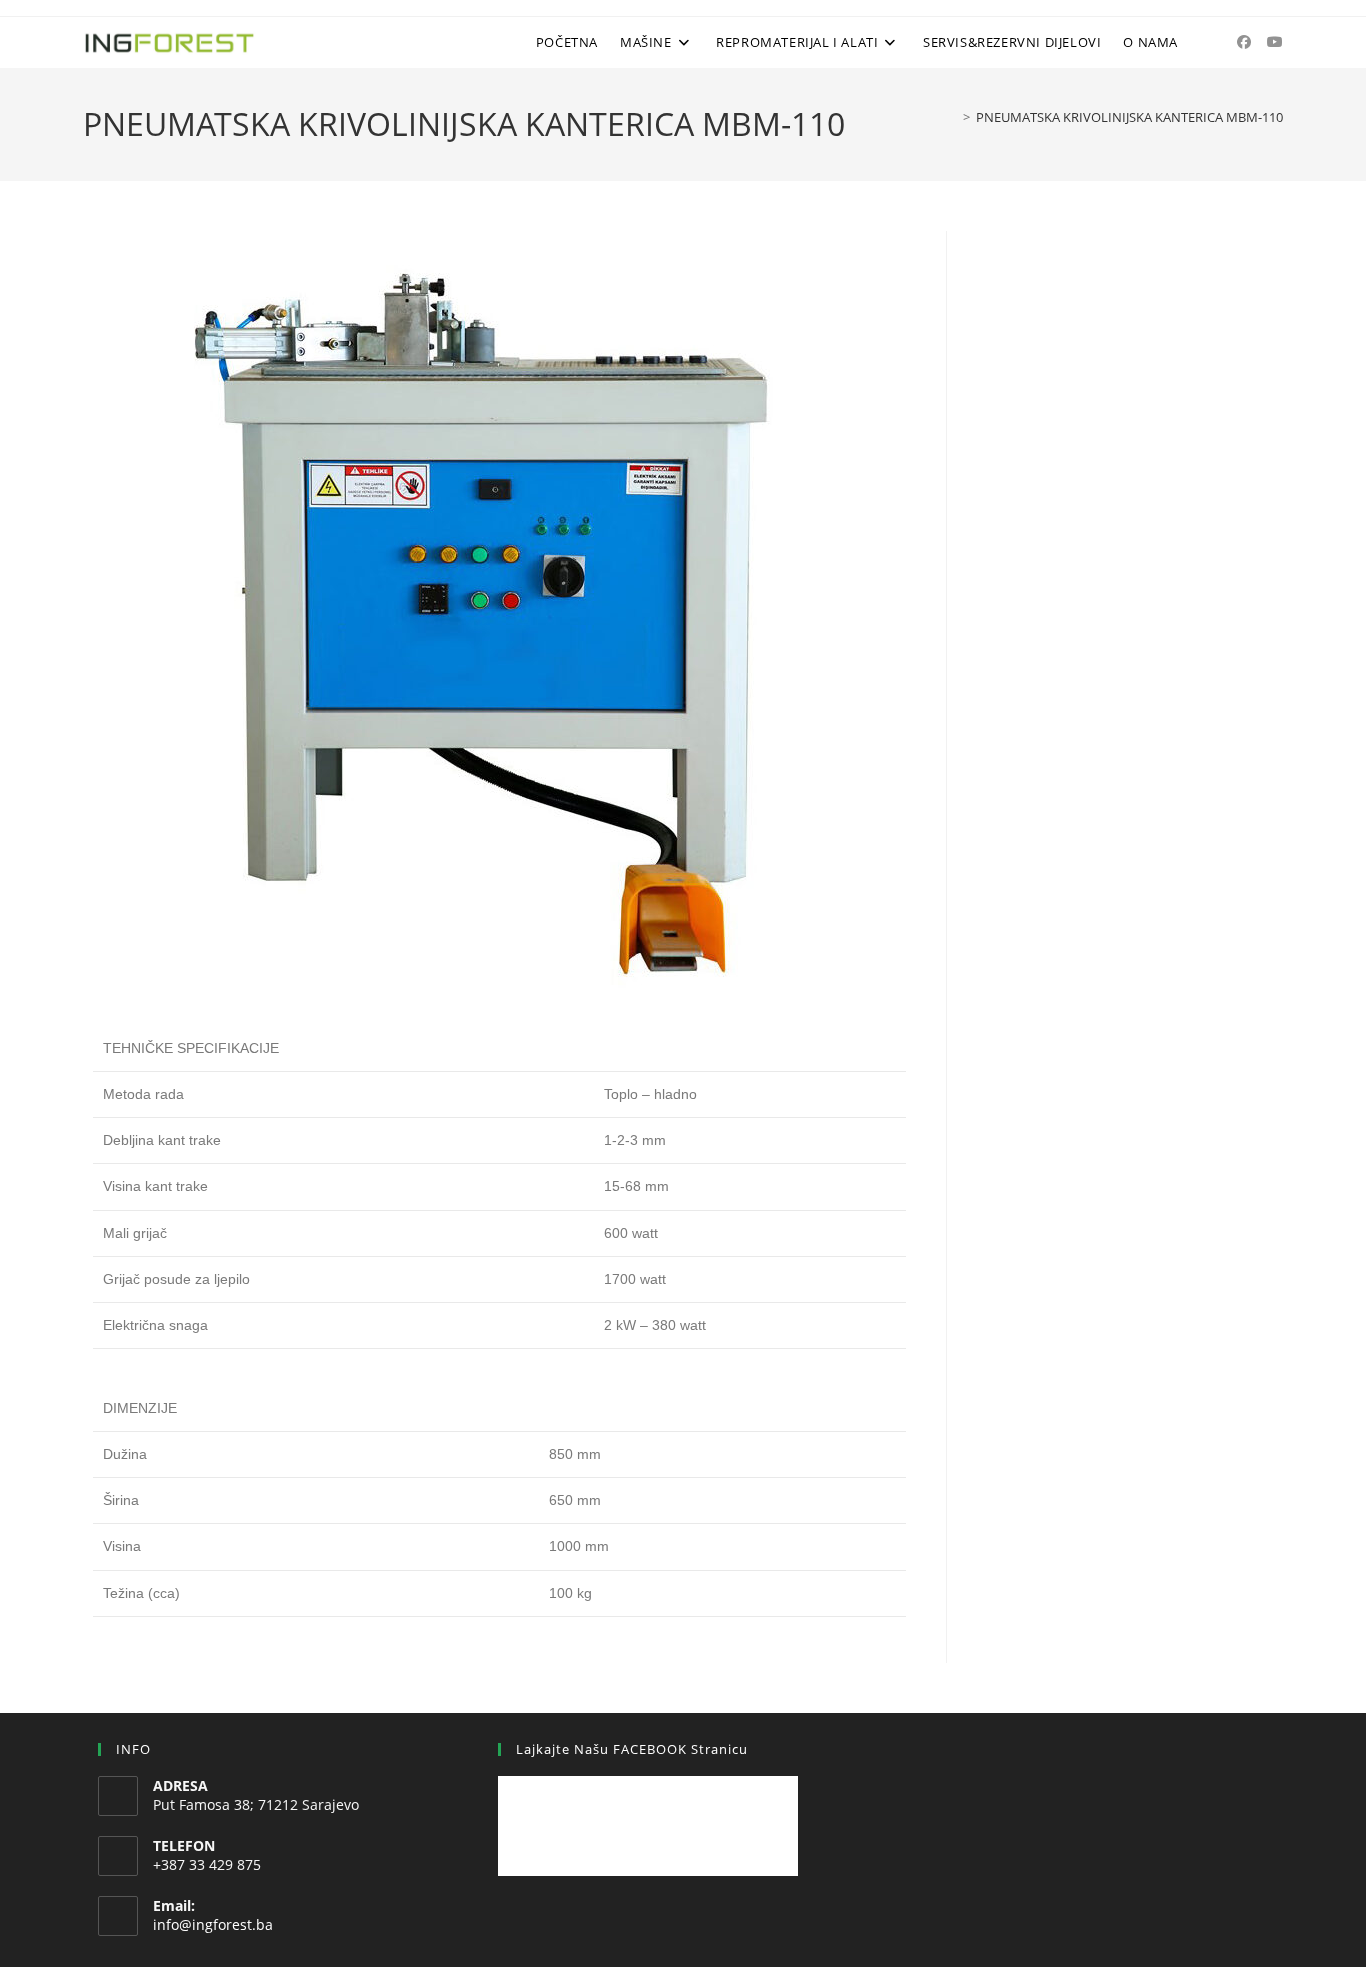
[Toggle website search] (1205, 42)
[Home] (952, 117)
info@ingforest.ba (213, 1924)
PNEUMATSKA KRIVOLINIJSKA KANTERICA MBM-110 (1129, 117)
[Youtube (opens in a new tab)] (1275, 42)
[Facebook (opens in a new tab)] (1244, 42)
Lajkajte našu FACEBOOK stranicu (632, 1749)
